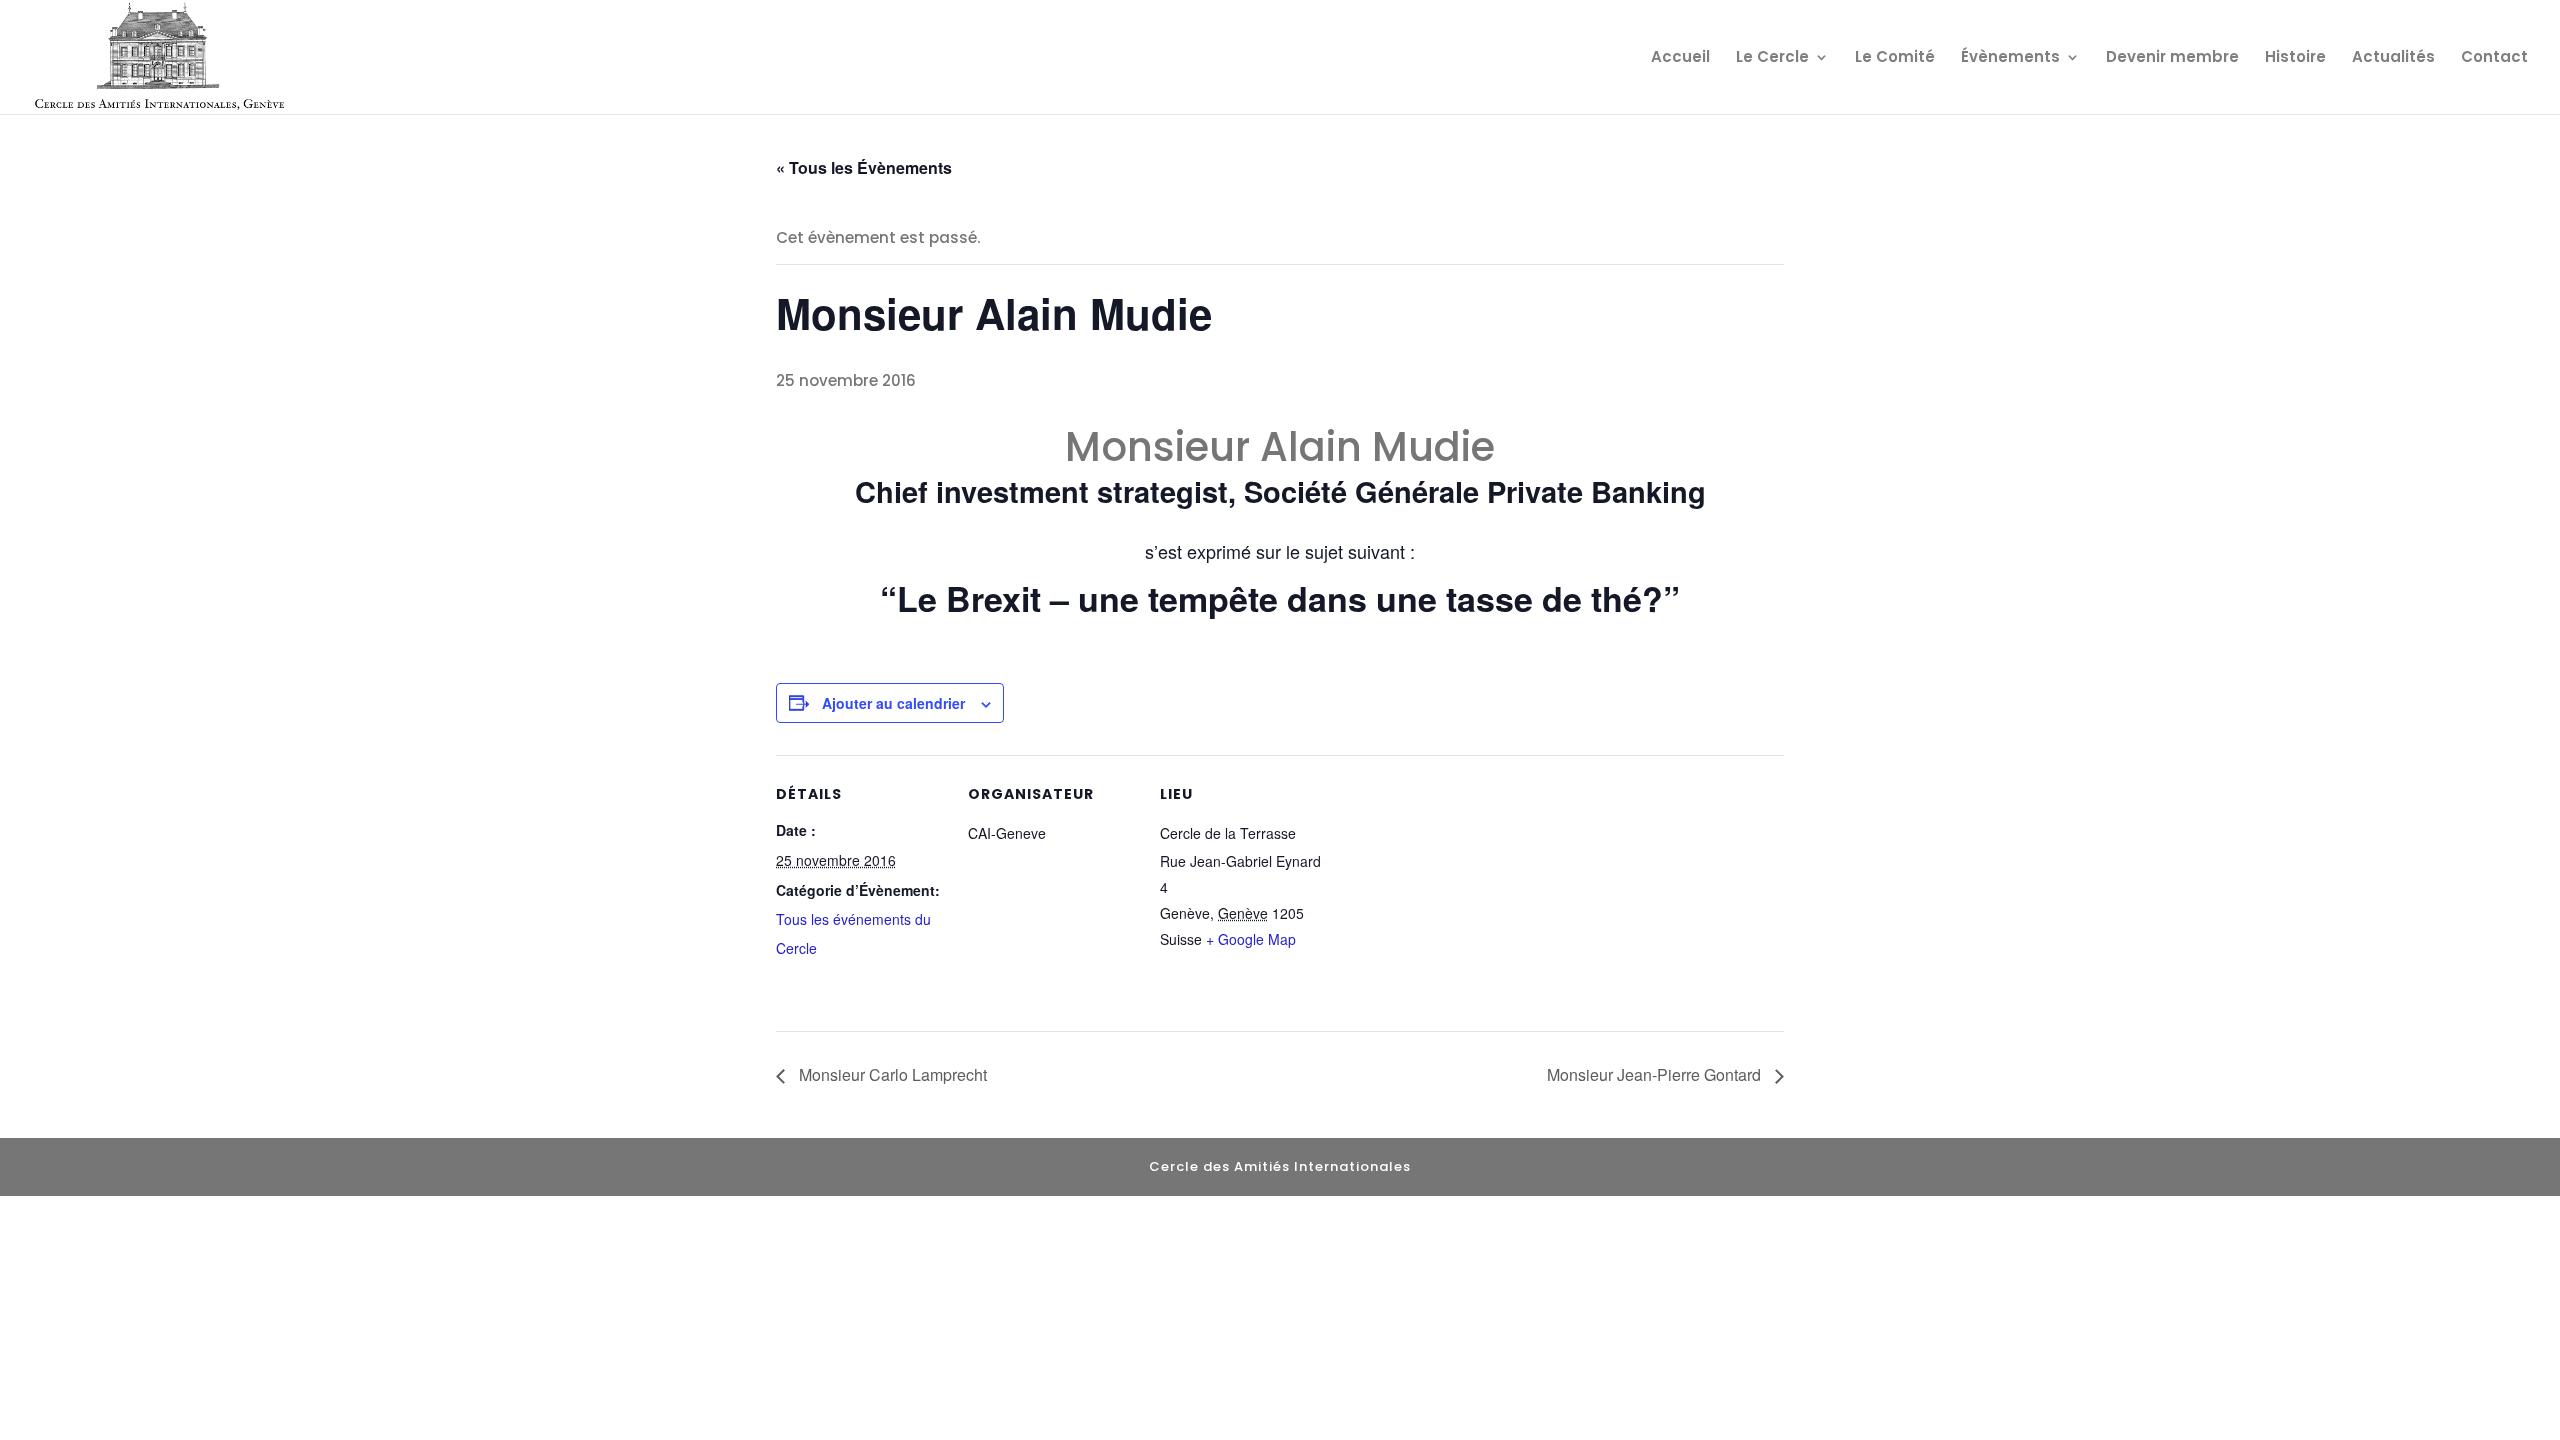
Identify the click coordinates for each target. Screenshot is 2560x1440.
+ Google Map (1251, 939)
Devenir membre (2172, 58)
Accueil (1680, 58)
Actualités (2393, 58)
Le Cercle (1772, 58)
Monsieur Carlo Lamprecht (891, 1074)
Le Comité (1895, 58)
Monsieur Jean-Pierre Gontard (1656, 1074)
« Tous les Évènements (864, 167)
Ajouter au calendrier (893, 703)
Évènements (2010, 58)
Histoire (2295, 58)
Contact (2494, 58)
